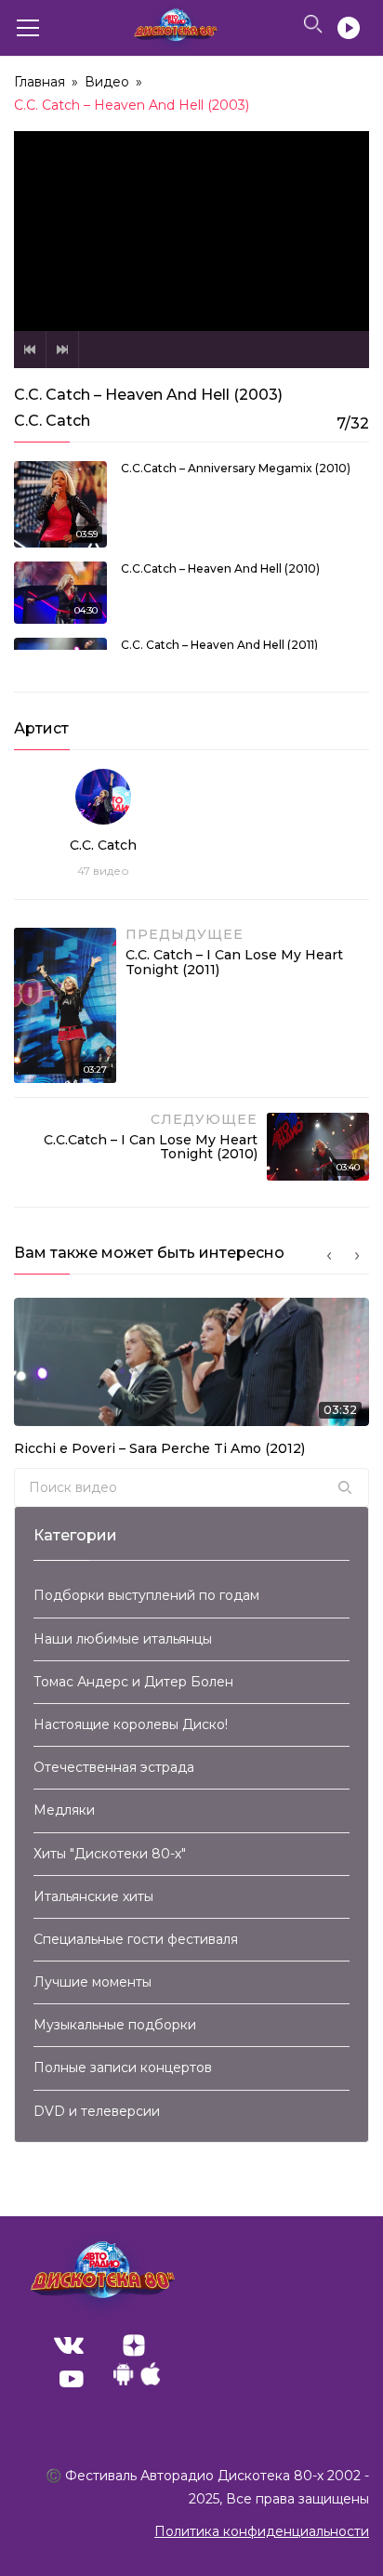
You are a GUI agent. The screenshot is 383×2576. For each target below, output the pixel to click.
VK (69, 2345)
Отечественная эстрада (114, 1767)
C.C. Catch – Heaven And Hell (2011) (219, 645)
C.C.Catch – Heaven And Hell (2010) (220, 568)
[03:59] (60, 503)
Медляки (64, 1810)
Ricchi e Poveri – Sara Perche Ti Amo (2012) (159, 1448)
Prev (30, 350)
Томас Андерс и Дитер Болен (133, 1682)
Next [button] (357, 1256)
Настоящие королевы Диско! (131, 1724)
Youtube (72, 2379)
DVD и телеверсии (97, 2111)
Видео (107, 82)
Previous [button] (329, 1256)
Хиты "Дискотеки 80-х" (110, 1854)
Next (62, 350)
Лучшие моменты (92, 1982)
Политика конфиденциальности (262, 2531)
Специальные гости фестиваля (136, 1939)
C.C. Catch (103, 845)
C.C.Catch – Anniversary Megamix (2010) (236, 468)
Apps (137, 2379)
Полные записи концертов (123, 2067)
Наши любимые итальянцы (123, 1639)
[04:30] (60, 591)
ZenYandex (134, 2345)
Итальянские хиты (93, 1896)
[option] (191, 1383)
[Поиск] (345, 1487)
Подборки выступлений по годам (146, 1595)
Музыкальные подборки (115, 2025)
